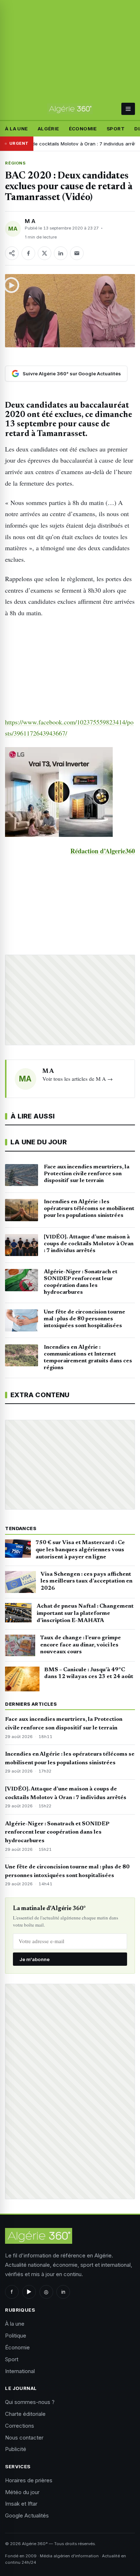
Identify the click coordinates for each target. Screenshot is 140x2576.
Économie (83, 129)
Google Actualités (27, 2515)
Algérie (48, 129)
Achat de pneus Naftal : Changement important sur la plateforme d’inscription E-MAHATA (85, 1613)
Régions (15, 163)
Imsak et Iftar (21, 2504)
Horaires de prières (29, 2480)
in (63, 2292)
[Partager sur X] (45, 253)
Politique (16, 2336)
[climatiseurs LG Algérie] (70, 792)
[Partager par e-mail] (77, 253)
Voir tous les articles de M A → (78, 1079)
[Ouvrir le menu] (128, 109)
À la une (16, 129)
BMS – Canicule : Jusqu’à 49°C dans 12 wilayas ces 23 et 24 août (89, 1673)
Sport (116, 129)
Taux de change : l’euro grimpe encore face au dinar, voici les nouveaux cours (81, 1645)
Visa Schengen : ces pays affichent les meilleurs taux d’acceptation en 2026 (87, 1581)
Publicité (16, 2449)
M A (30, 221)
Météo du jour (22, 2492)
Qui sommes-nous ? (30, 2402)
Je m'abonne (34, 1959)
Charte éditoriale (25, 2414)
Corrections (20, 2426)
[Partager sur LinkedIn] (61, 253)
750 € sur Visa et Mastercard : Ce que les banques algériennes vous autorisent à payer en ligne (80, 1550)
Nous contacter (24, 2438)
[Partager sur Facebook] (28, 253)
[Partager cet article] (12, 253)
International (20, 2371)
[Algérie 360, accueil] (70, 109)
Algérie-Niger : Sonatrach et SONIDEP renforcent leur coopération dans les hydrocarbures (57, 1833)
